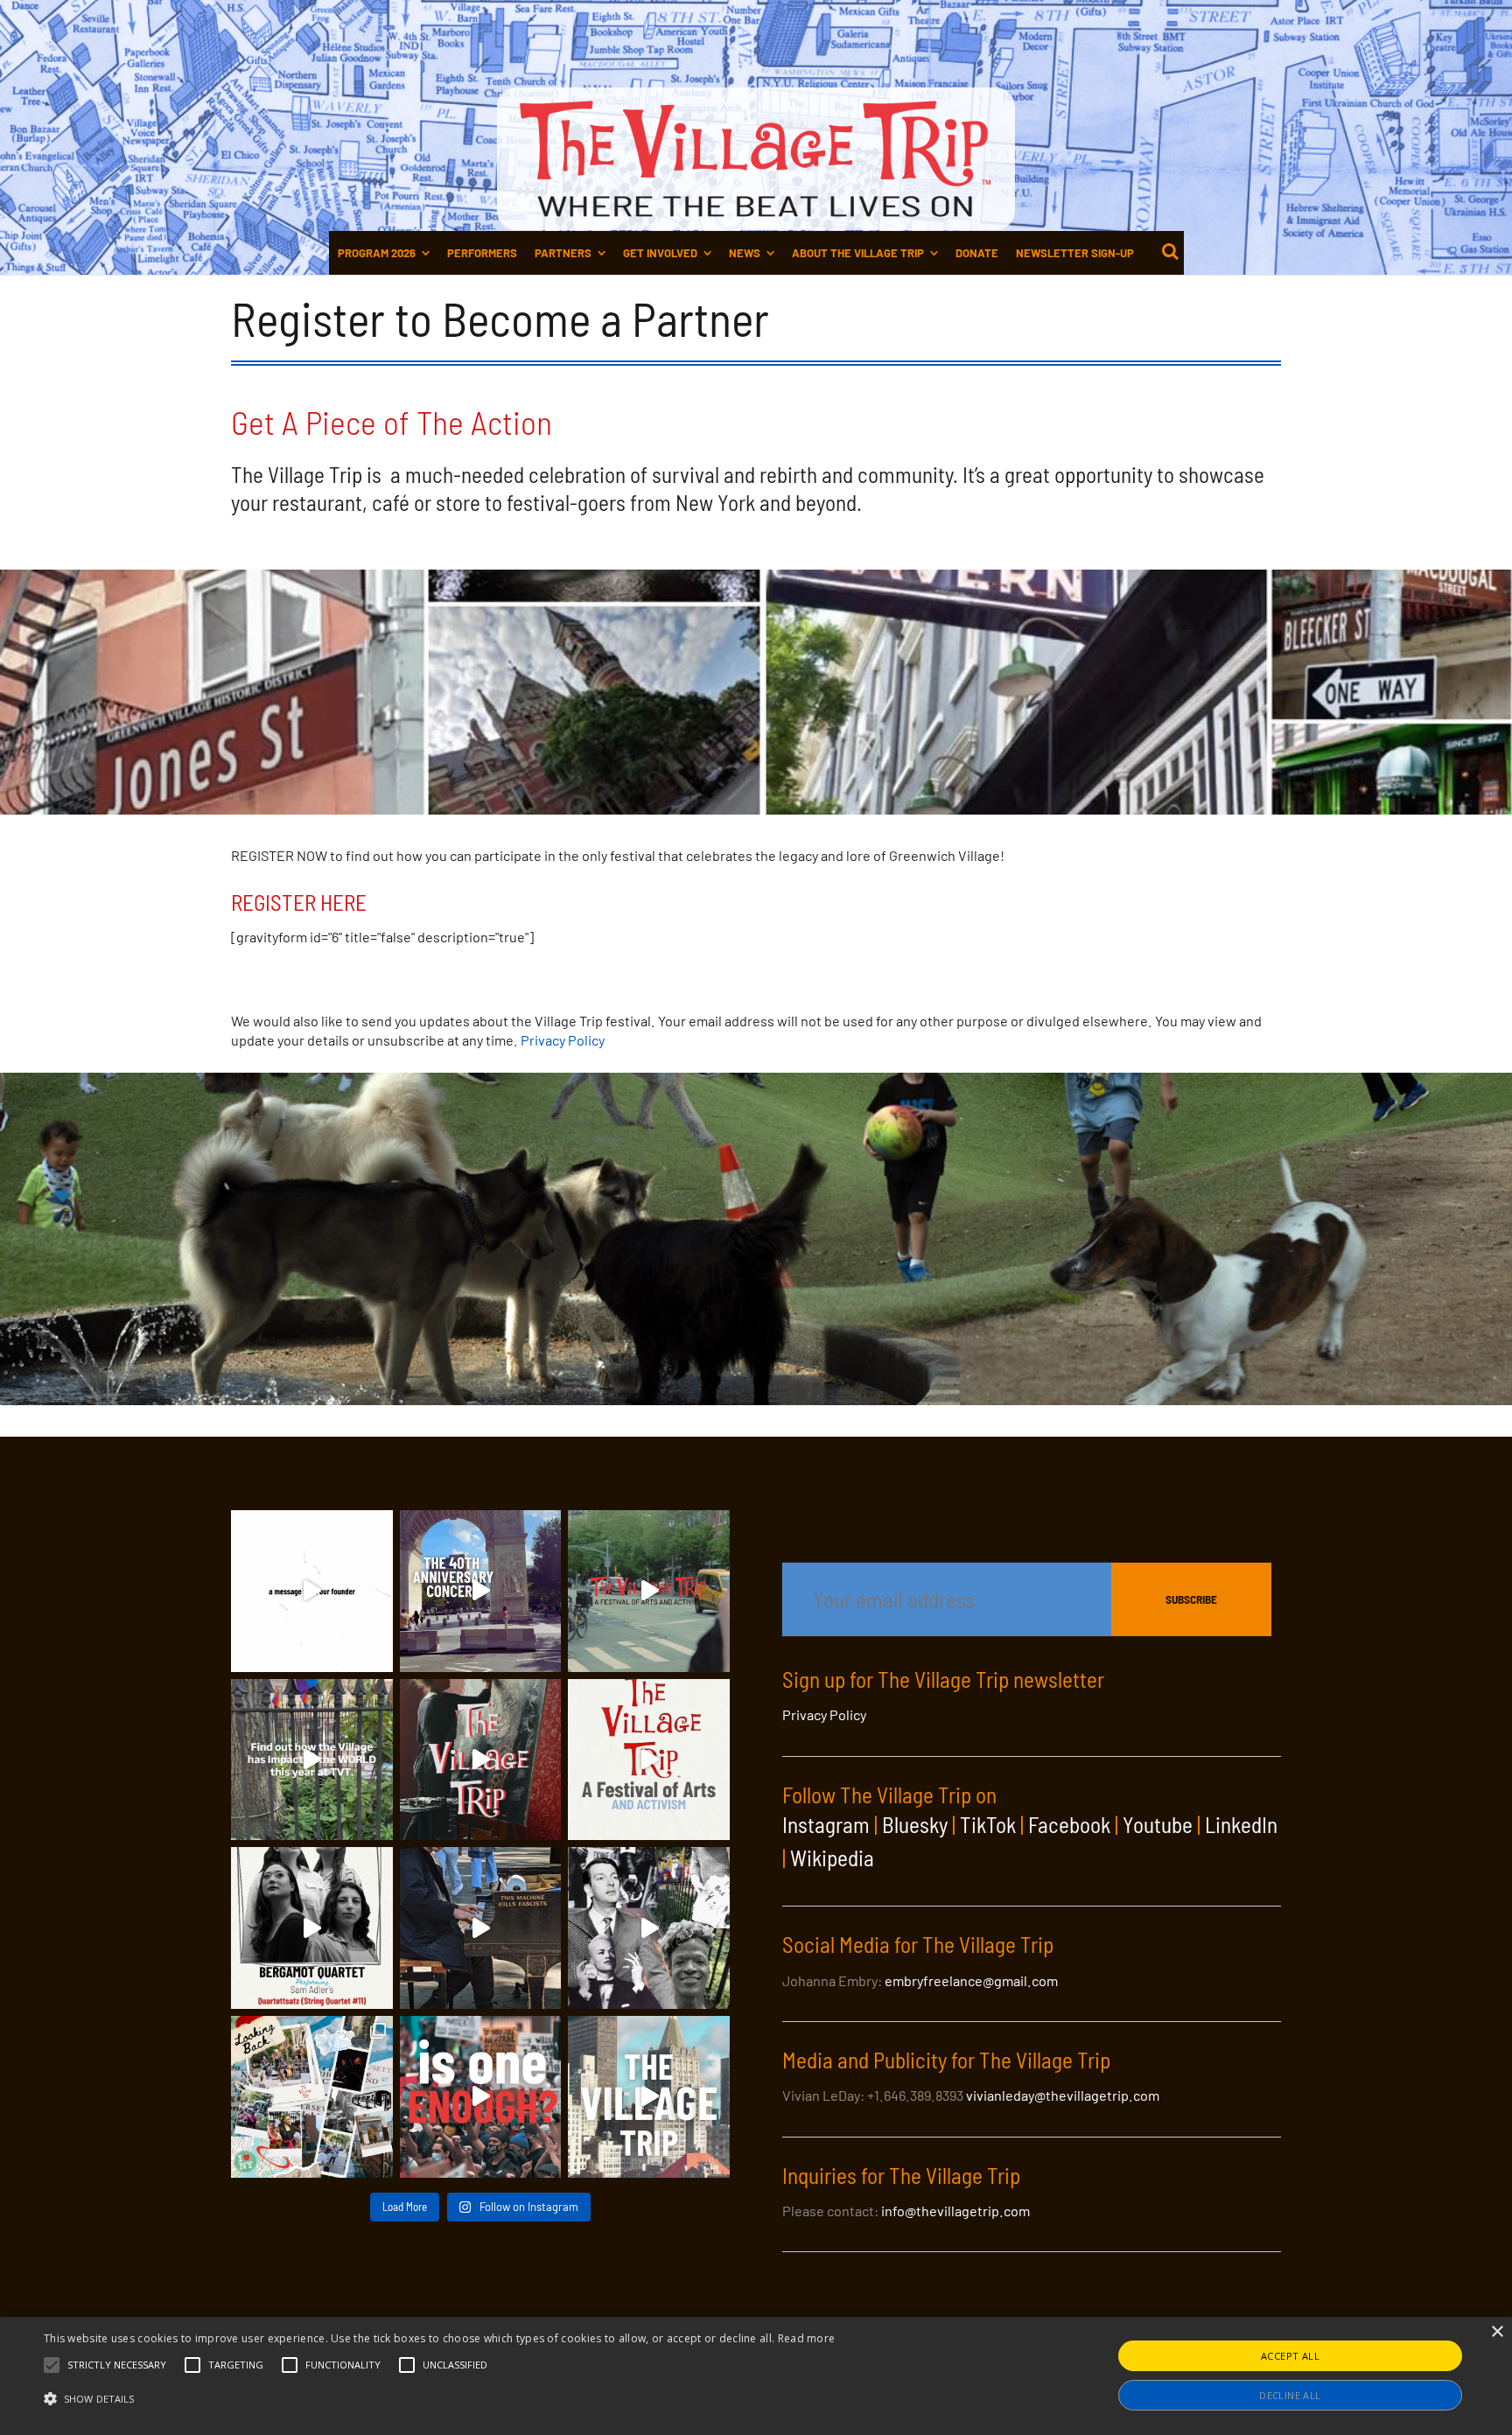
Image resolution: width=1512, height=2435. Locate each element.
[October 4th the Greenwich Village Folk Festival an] (481, 1591)
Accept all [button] (1290, 2356)
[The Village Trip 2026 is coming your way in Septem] (312, 2097)
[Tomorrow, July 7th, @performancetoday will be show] (312, 1928)
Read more (807, 2338)
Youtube (1158, 1824)
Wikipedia (832, 1858)
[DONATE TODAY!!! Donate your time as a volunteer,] (649, 1760)
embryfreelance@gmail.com (971, 1980)
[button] (117, 2365)
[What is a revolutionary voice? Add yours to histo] (481, 2097)
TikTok (988, 1824)
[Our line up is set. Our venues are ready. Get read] (649, 2097)
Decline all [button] (1290, 2395)
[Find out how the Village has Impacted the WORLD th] (312, 1760)
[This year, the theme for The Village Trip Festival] (649, 1591)
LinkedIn (1241, 1824)
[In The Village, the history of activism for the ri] (649, 1928)
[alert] (756, 2376)
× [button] (1497, 2332)
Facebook (1069, 1824)
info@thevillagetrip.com (955, 2211)
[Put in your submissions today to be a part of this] (481, 1760)
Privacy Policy (563, 1040)
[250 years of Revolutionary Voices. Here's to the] (481, 1928)
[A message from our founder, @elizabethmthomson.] (312, 1591)
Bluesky (915, 1824)
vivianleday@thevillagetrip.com (1063, 2095)
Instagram (826, 1824)
